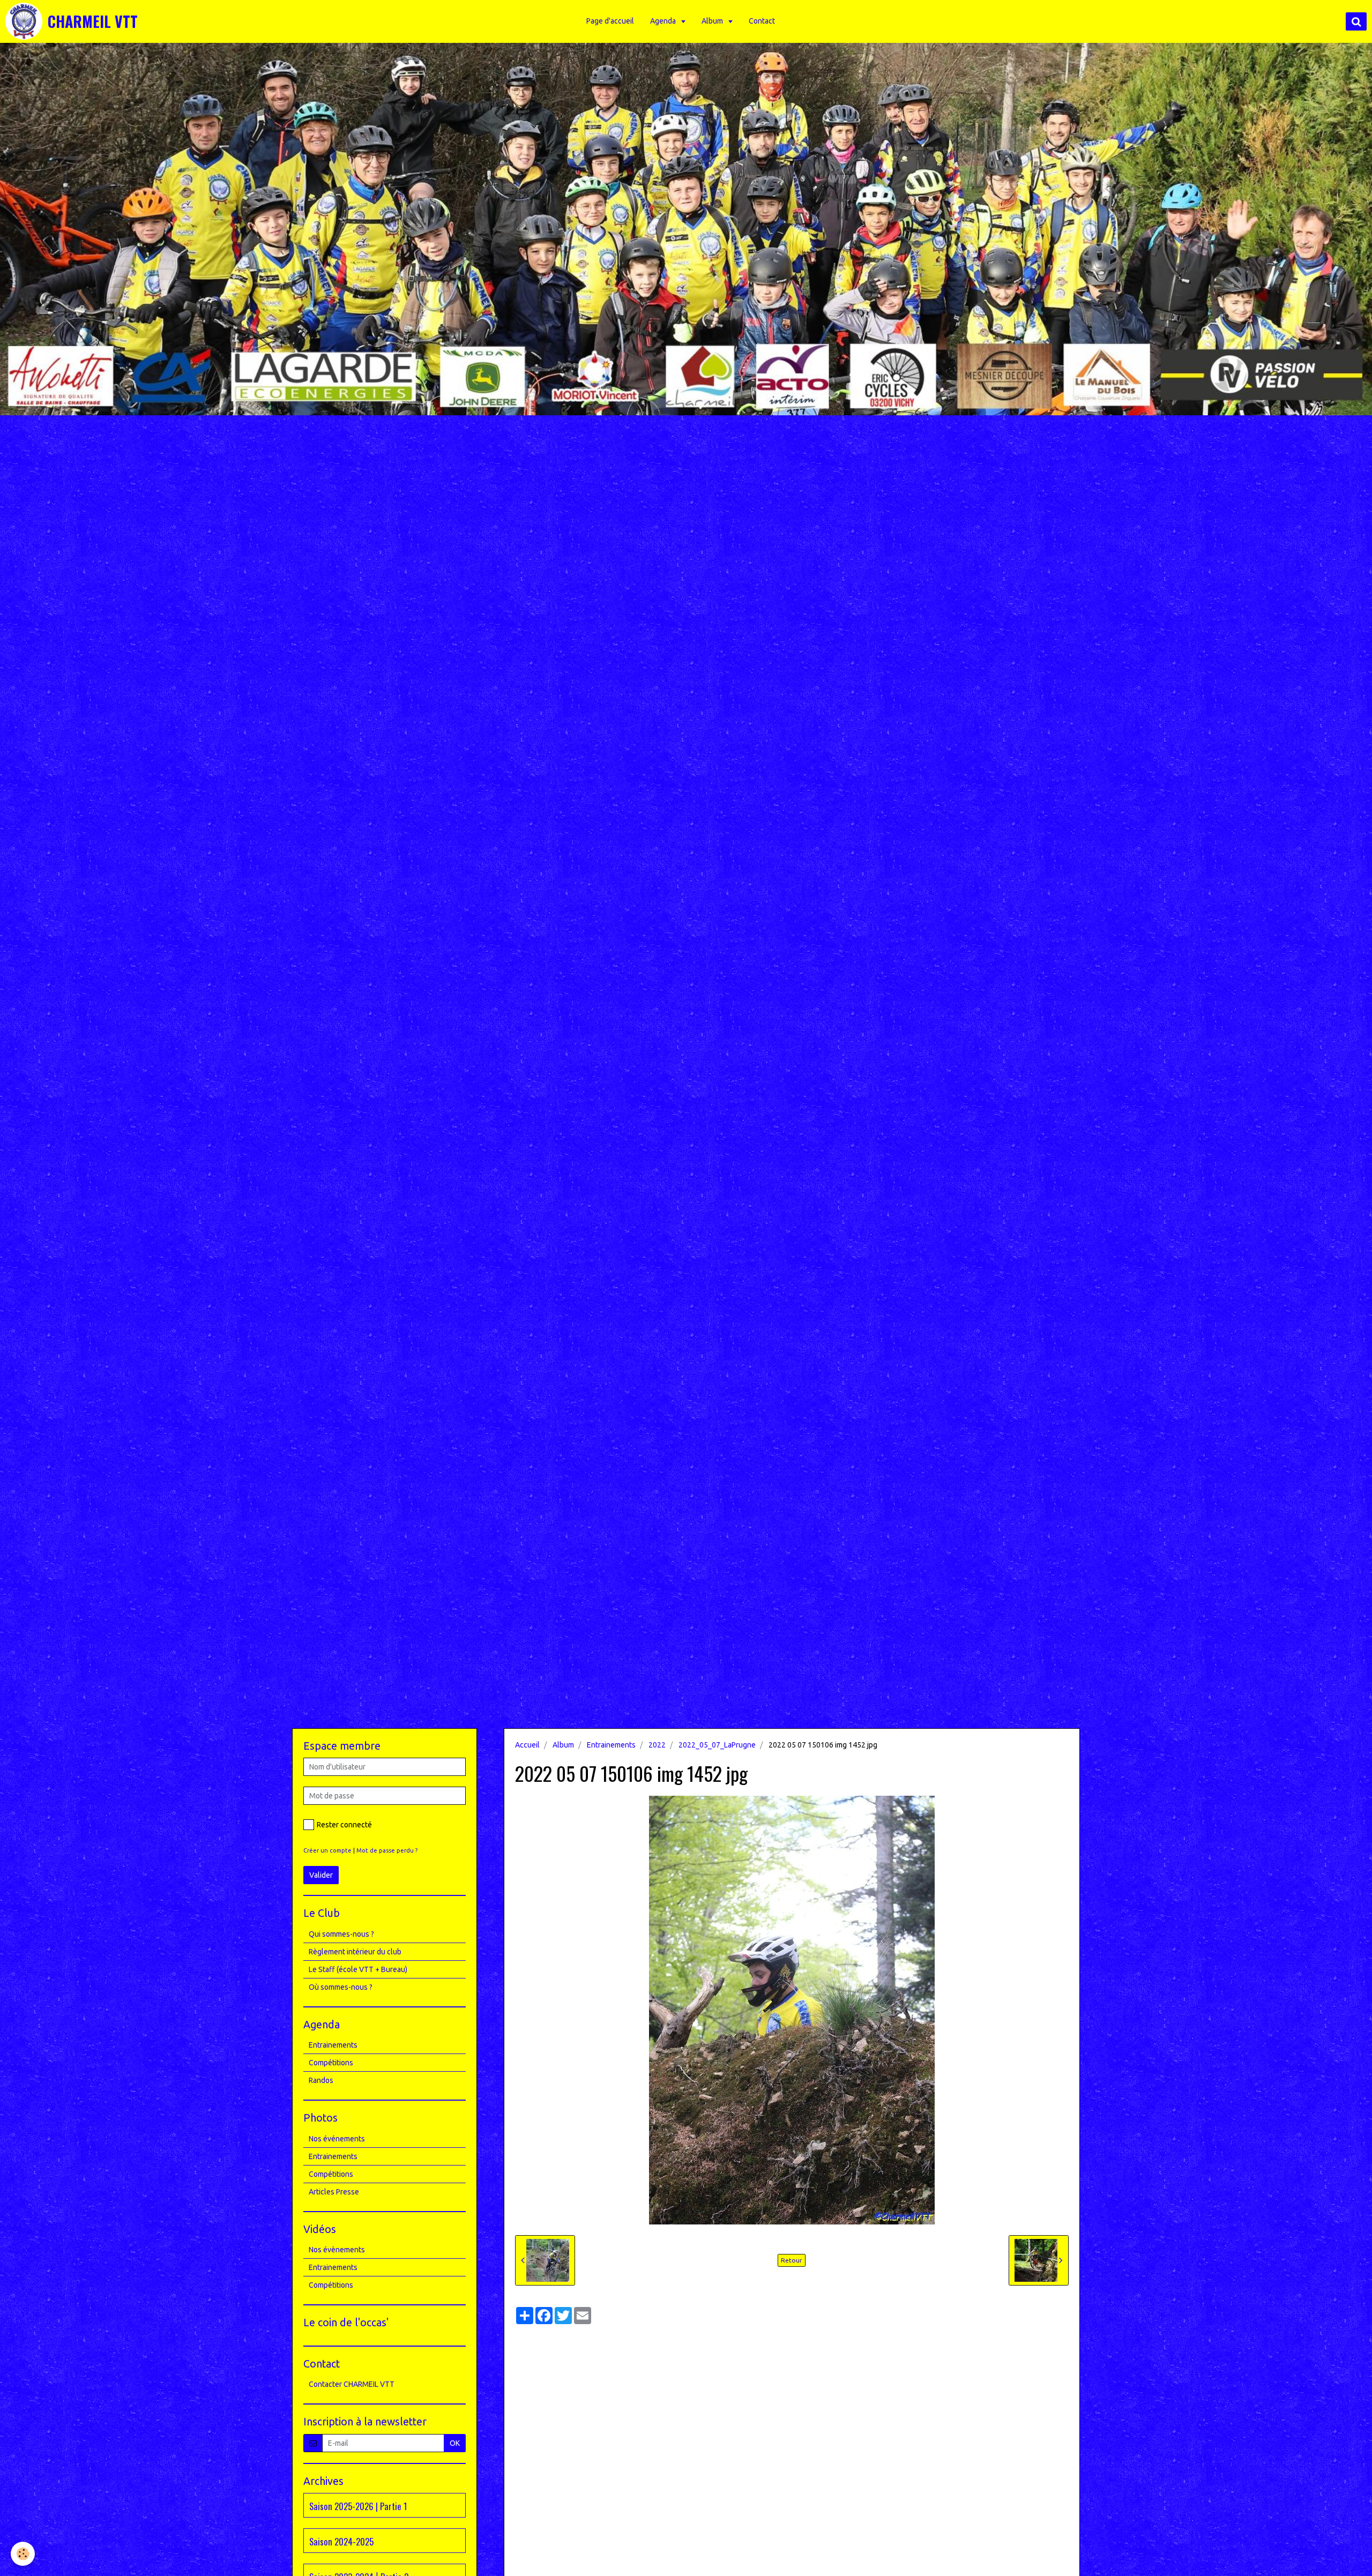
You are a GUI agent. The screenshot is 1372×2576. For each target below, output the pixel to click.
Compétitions (331, 2063)
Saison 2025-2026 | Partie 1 (358, 2506)
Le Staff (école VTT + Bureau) (358, 1969)
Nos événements (337, 2139)
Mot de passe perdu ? (387, 1850)
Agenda (664, 21)
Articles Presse (334, 2192)
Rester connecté (344, 1825)
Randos (321, 2080)
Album (713, 21)
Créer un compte (327, 1850)
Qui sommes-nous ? (341, 1934)
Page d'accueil (610, 21)
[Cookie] (23, 2554)
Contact (762, 21)
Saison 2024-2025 (341, 2541)
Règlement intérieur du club (355, 1952)
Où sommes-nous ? (341, 1987)
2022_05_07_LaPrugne (717, 1745)
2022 (657, 1745)
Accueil (527, 1745)
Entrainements (611, 1745)
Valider (321, 1875)
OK (455, 2443)
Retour (792, 2260)
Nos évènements (337, 2250)
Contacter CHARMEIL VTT (352, 2384)
